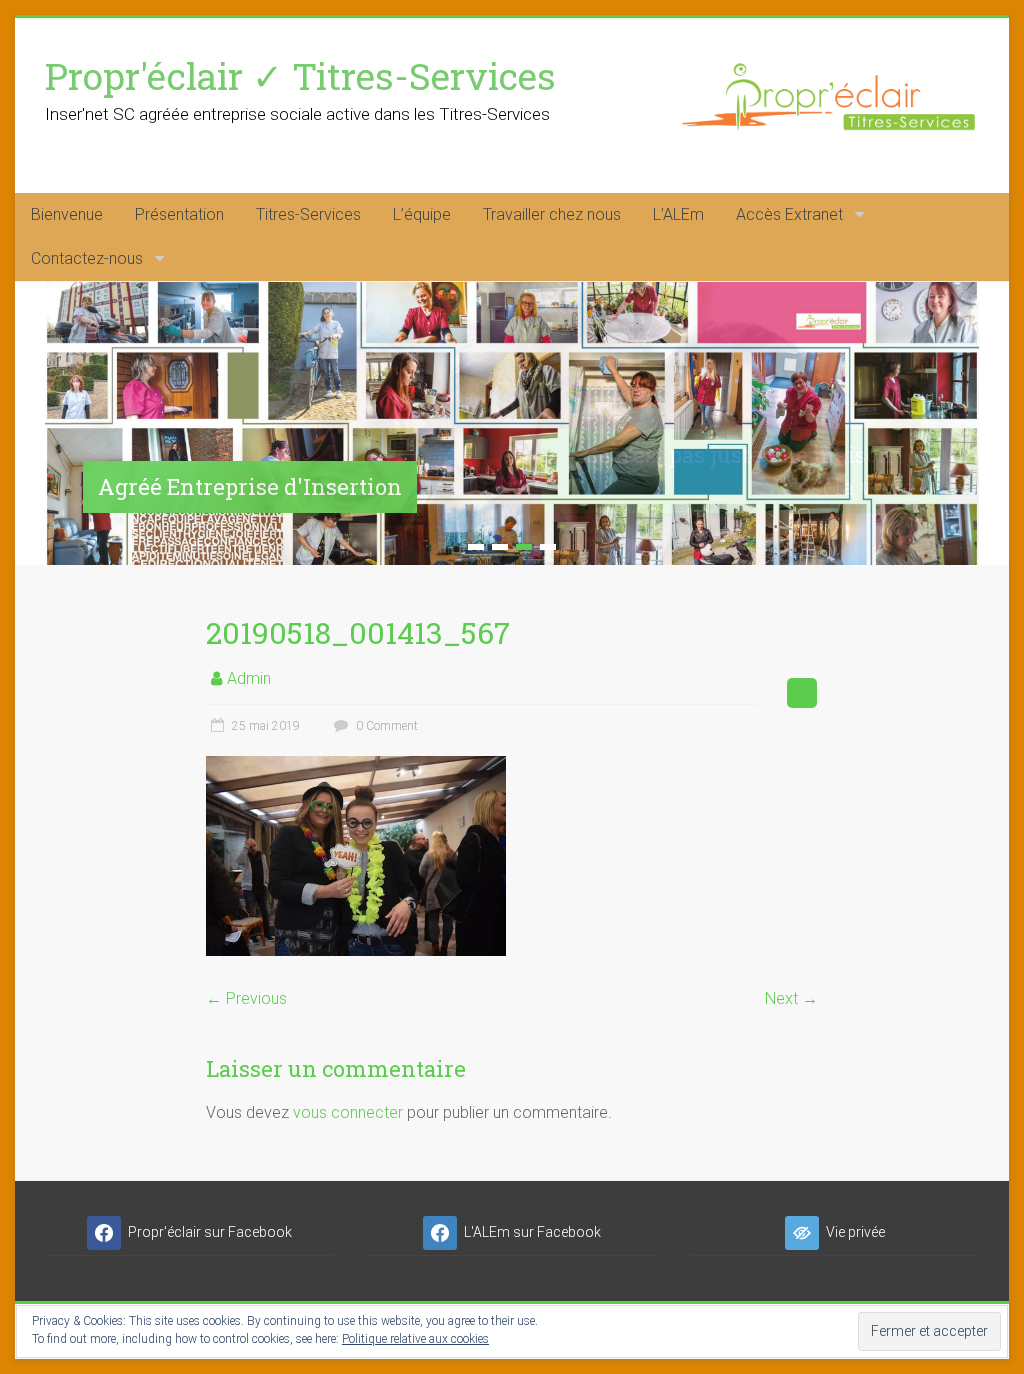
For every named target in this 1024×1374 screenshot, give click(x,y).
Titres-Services (308, 214)
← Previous (246, 998)
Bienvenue (67, 214)
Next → (791, 998)
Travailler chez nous (552, 214)
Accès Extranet (789, 214)
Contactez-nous (87, 258)
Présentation (179, 214)
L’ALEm (678, 214)
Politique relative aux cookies (415, 1339)
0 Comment (385, 726)
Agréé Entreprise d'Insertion (250, 486)
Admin (249, 678)
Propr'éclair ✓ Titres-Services (300, 75)
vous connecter (348, 1112)
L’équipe (422, 214)
